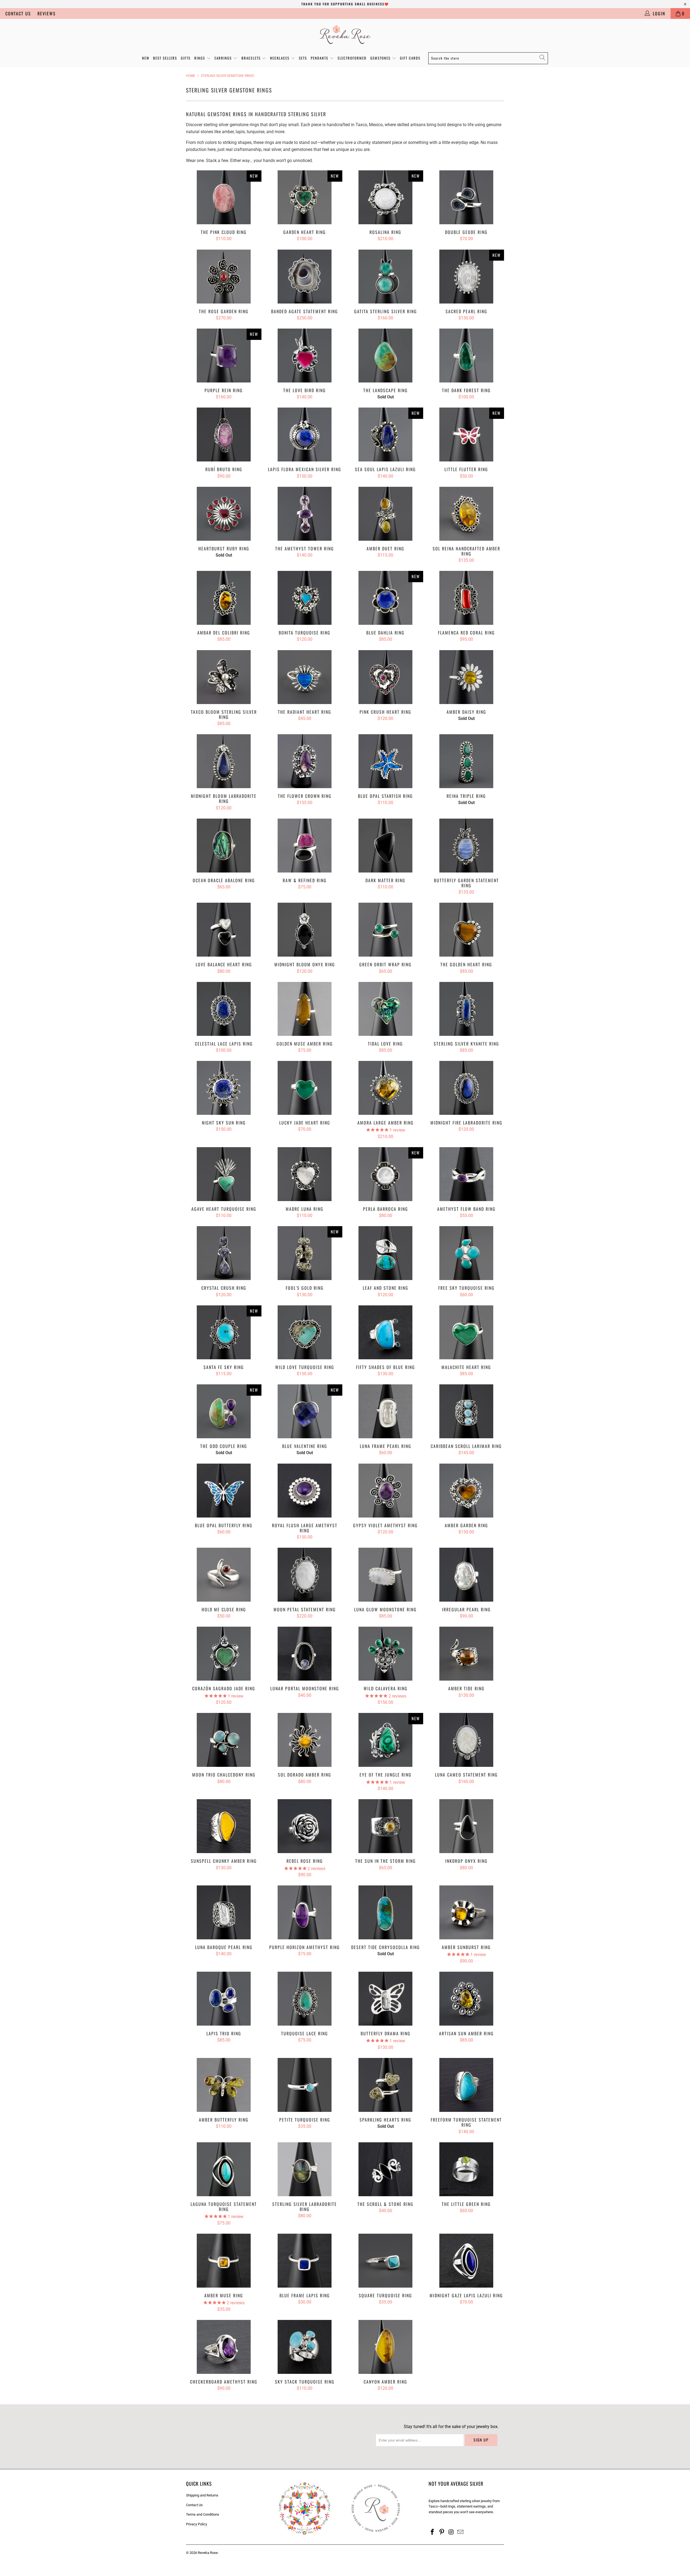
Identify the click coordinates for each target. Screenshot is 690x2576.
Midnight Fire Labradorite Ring (466, 1088)
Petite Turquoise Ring (305, 2085)
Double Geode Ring (466, 197)
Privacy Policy (196, 2524)
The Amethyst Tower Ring (305, 514)
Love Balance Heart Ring (224, 930)
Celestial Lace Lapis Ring (224, 1009)
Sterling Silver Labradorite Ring (305, 2169)
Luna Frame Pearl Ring (385, 1411)
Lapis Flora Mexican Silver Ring (305, 434)
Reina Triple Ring (466, 761)
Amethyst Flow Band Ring (466, 1174)
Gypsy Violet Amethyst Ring (385, 1491)
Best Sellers (165, 58)
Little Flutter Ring (466, 434)
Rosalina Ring (385, 197)
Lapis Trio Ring (224, 1999)
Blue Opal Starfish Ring (385, 761)
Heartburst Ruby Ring (224, 514)
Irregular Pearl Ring (466, 1575)
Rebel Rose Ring (305, 1826)
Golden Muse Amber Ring (305, 1009)
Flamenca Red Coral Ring (466, 598)
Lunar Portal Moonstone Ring (305, 1654)
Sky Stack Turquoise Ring (305, 2347)
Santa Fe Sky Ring (224, 1332)
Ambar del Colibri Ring (224, 598)
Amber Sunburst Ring (466, 1912)
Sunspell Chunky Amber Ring (224, 1826)
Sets (303, 58)
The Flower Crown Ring (305, 761)
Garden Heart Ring (305, 197)
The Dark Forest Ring (466, 356)
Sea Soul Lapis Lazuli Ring (385, 434)
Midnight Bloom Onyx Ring (305, 930)
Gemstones (381, 58)
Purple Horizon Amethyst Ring (305, 1912)
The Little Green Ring (466, 2169)
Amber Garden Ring (466, 1491)
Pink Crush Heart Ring (385, 677)
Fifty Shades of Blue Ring (385, 1332)
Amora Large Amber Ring (385, 1088)
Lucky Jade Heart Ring (305, 1088)
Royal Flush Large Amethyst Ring (305, 1491)
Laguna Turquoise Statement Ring (224, 2169)
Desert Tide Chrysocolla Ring (385, 1912)
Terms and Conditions (203, 2514)
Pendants (320, 58)
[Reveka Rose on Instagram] (451, 2532)
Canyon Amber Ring (385, 2347)
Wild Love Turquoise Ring (305, 1332)
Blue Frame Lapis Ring (305, 2261)
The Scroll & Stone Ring (385, 2169)
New (146, 58)
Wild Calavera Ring (385, 1654)
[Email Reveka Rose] (461, 2532)
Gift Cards (410, 58)
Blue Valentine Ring (305, 1411)
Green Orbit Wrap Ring (385, 930)
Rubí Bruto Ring (224, 434)
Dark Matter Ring (385, 846)
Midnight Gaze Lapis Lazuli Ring (466, 2261)
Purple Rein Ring (224, 356)
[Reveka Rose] (345, 34)
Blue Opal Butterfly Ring (224, 1491)
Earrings (224, 58)
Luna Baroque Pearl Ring (224, 1912)
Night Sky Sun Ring (224, 1088)
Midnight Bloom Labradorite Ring (224, 761)
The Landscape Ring (385, 356)
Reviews (47, 13)
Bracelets (252, 58)
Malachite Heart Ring (466, 1332)
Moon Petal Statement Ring (305, 1575)
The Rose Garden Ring (224, 277)
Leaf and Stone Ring (385, 1253)
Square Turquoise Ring (385, 2261)
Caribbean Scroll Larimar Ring (466, 1411)
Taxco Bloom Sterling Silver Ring (224, 677)
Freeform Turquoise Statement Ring (466, 2085)
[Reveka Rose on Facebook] (433, 2532)
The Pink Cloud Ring (224, 197)
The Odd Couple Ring (224, 1411)
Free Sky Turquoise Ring (466, 1253)
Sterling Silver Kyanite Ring (466, 1009)
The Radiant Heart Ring (305, 677)
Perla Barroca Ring (385, 1174)
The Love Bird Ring (305, 356)
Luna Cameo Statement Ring (466, 1740)
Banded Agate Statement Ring (305, 277)
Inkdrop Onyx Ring (466, 1826)
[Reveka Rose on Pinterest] (442, 2532)
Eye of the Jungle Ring (385, 1740)
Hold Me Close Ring (224, 1575)
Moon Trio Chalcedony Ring (224, 1740)
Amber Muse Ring (224, 2261)
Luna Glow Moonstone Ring (385, 1575)
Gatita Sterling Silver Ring (385, 277)
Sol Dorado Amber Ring (305, 1740)
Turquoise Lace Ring (305, 1999)
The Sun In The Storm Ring (385, 1826)
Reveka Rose (208, 2553)
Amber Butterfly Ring (224, 2085)
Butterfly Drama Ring (385, 1999)
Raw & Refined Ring (305, 846)
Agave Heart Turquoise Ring (224, 1174)
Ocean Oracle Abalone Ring (224, 846)
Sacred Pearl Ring (466, 277)
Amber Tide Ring (466, 1654)
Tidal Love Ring (385, 1009)
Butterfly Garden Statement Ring (466, 846)
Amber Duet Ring (385, 514)
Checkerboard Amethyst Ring (224, 2347)
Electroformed (352, 58)
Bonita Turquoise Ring (305, 598)
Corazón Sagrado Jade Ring (224, 1654)
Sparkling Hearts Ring (385, 2085)
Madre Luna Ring (305, 1174)
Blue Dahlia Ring (385, 598)
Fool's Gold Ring (305, 1253)
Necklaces (280, 58)
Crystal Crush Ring (224, 1253)
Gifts (186, 58)
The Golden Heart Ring (466, 930)
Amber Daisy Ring (466, 677)
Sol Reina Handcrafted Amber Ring (466, 514)
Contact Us (18, 13)
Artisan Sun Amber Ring (466, 1999)
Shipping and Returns (202, 2495)
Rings (200, 58)
